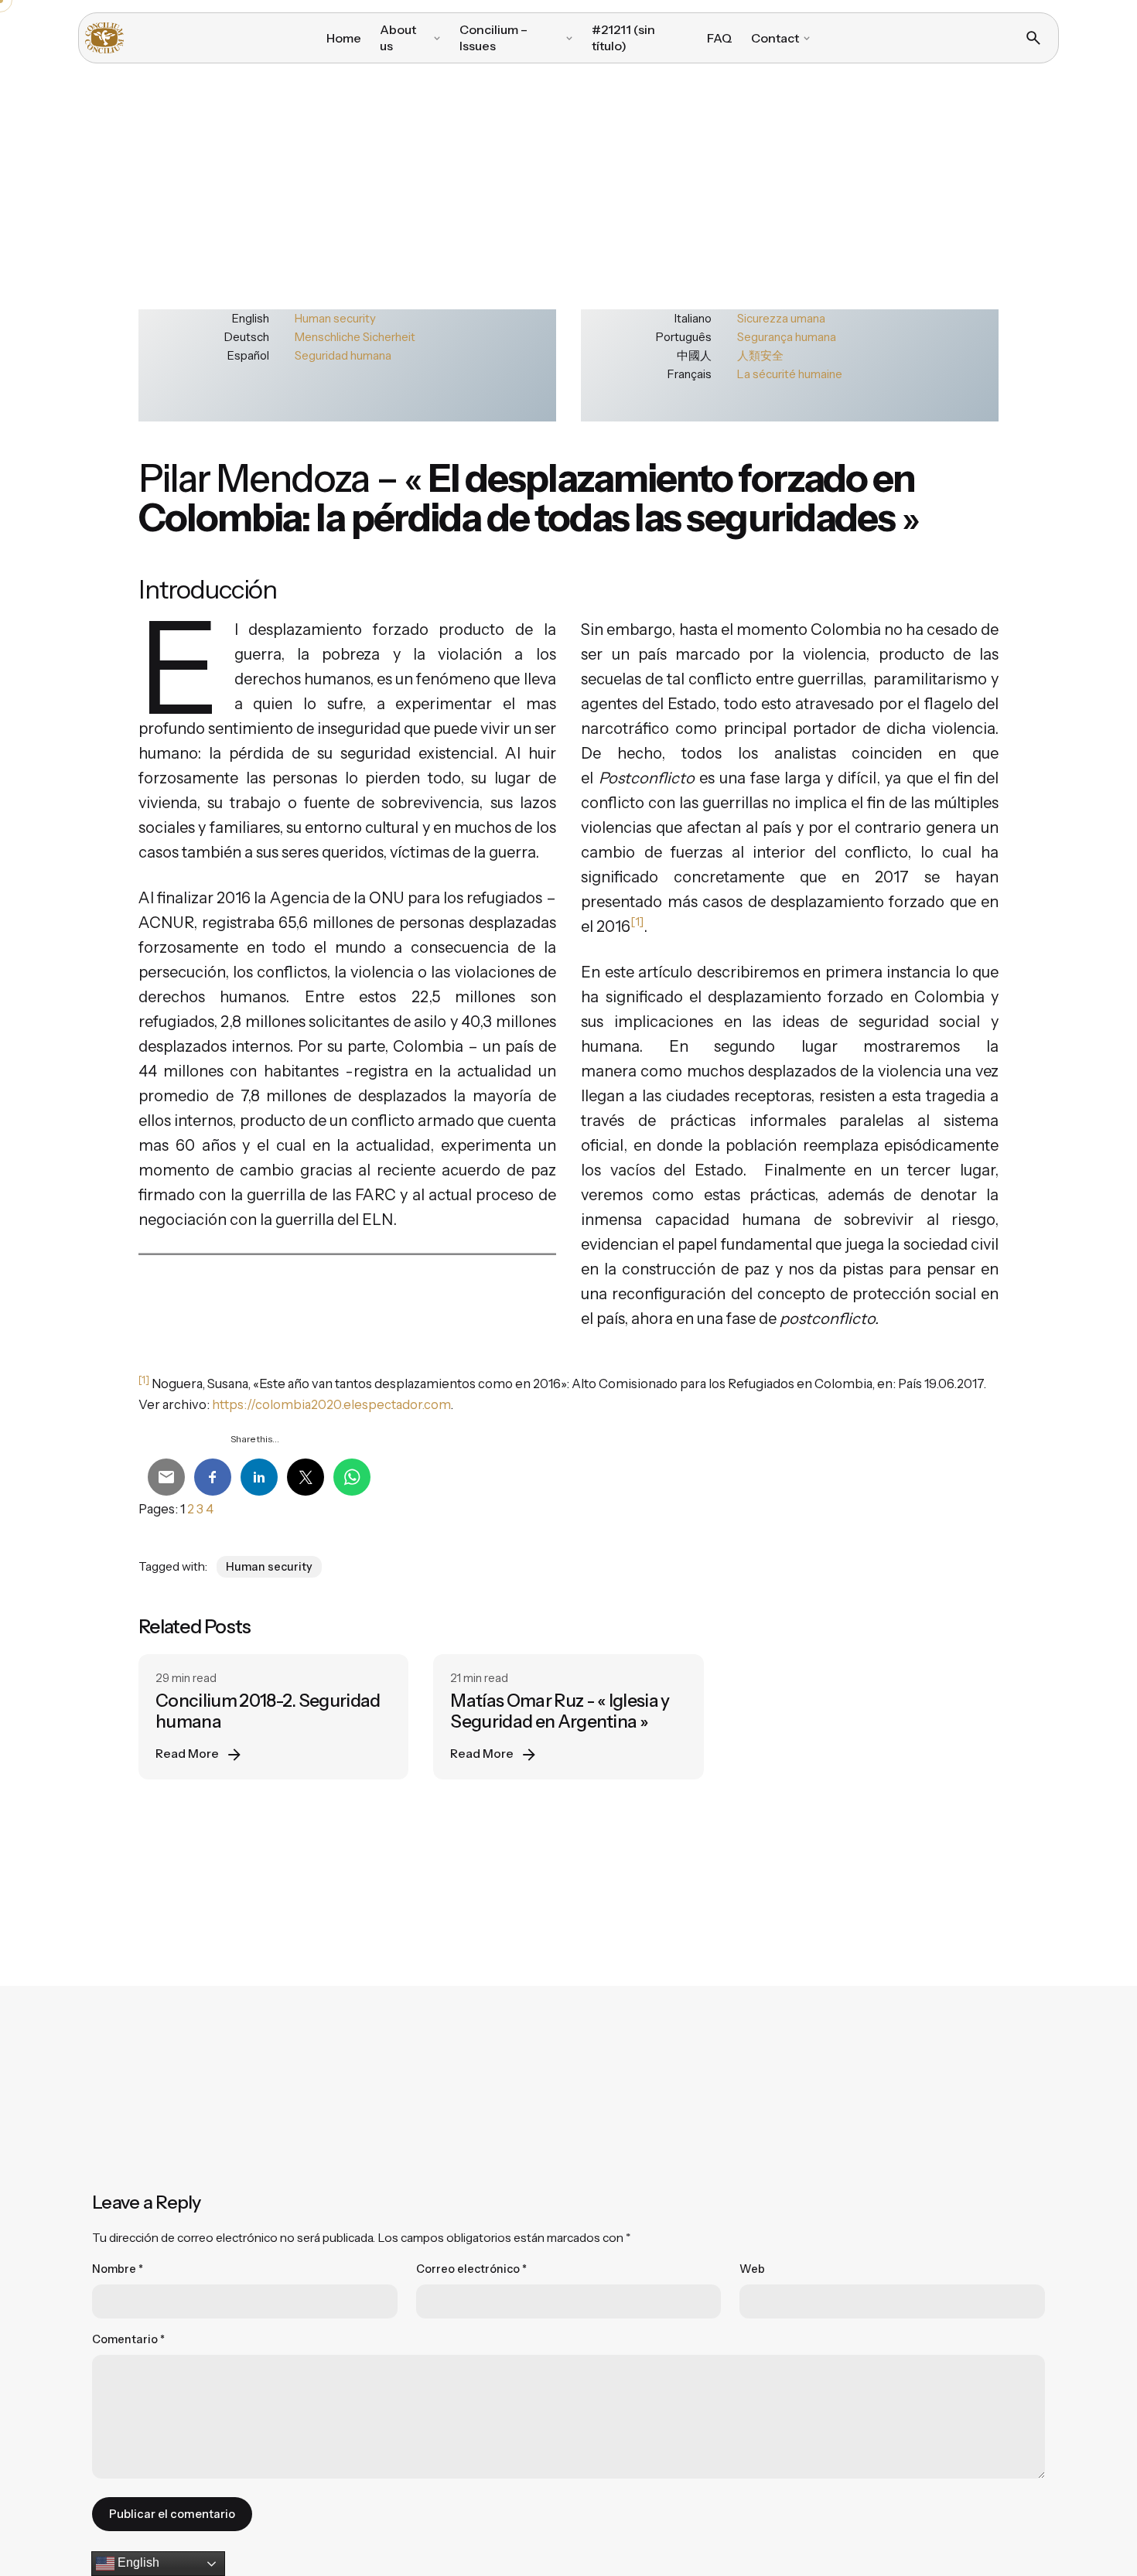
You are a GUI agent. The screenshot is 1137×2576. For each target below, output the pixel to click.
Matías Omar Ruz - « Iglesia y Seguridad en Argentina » (560, 1711)
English (137, 2562)
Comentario (128, 2339)
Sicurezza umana (781, 318)
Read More (187, 1754)
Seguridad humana (343, 355)
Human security (335, 318)
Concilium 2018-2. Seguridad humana (268, 1711)
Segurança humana (787, 337)
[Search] (1033, 38)
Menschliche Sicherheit (355, 337)
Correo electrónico (471, 2269)
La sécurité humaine (790, 374)
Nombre (118, 2269)
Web (752, 2269)
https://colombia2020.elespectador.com (331, 1404)
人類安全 (760, 355)
